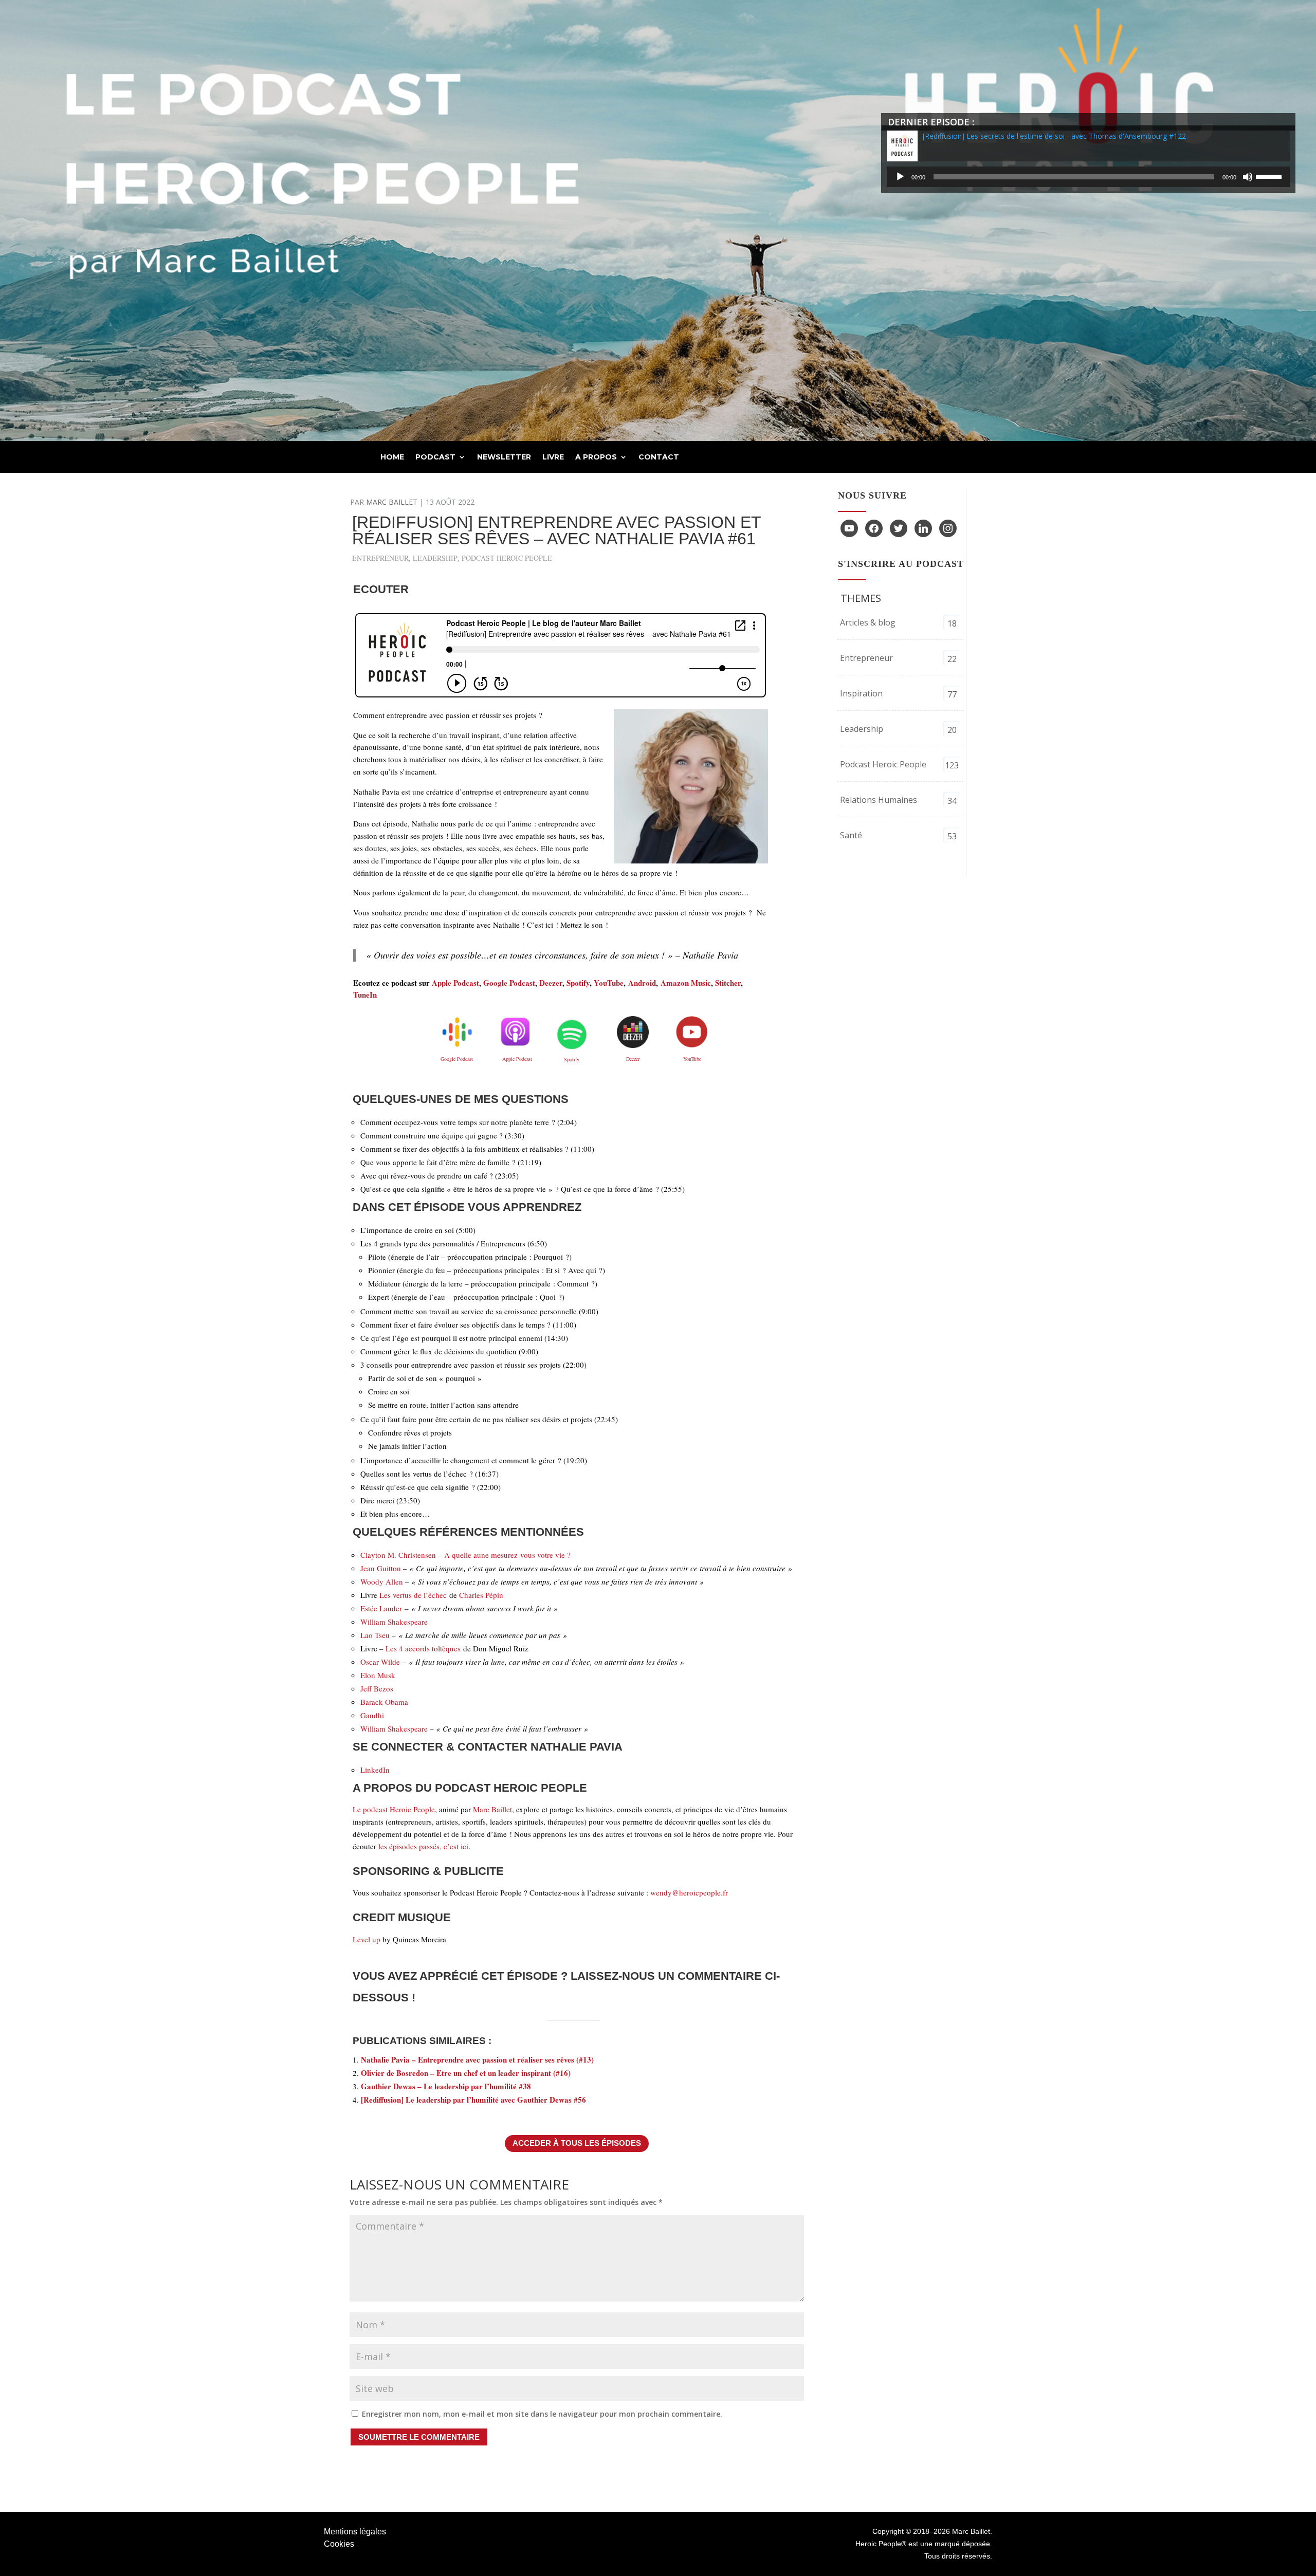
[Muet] (1248, 177)
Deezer (551, 983)
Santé (851, 835)
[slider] (1270, 176)
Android (642, 983)
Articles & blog (868, 622)
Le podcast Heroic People (394, 1809)
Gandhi (373, 1715)
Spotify (578, 983)
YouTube (609, 983)
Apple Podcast (455, 983)
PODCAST (435, 457)
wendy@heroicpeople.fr (689, 1892)
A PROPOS (596, 457)
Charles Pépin (481, 1595)
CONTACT (659, 457)
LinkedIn (375, 1770)
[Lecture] (900, 177)
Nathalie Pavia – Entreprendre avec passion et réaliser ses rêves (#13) (477, 2059)
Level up (367, 1939)
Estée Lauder (381, 1608)
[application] (1088, 177)
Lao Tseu (375, 1635)
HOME (392, 457)
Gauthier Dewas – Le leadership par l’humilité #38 (446, 2086)
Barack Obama (386, 1702)
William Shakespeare (394, 1622)
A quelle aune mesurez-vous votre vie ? (507, 1555)
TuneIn (365, 995)
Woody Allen (382, 1581)
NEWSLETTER (504, 457)
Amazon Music (686, 983)
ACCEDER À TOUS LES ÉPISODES (577, 2143)
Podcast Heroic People (507, 558)
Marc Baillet (392, 502)
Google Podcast (509, 983)
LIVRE (553, 457)
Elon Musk (378, 1675)
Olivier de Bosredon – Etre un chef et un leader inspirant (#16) (466, 2073)
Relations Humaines (879, 800)
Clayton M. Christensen (398, 1555)
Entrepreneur (380, 558)
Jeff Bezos (377, 1688)
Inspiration (861, 693)
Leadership (435, 558)
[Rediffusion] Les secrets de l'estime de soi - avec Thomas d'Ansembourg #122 (1054, 136)
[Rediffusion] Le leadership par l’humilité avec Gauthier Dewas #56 (473, 2100)
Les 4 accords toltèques (423, 1648)
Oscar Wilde (380, 1662)
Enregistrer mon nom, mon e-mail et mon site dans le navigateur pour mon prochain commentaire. (542, 2414)
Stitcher (728, 983)
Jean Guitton (381, 1568)
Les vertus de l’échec (413, 1595)
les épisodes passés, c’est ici (423, 1846)
